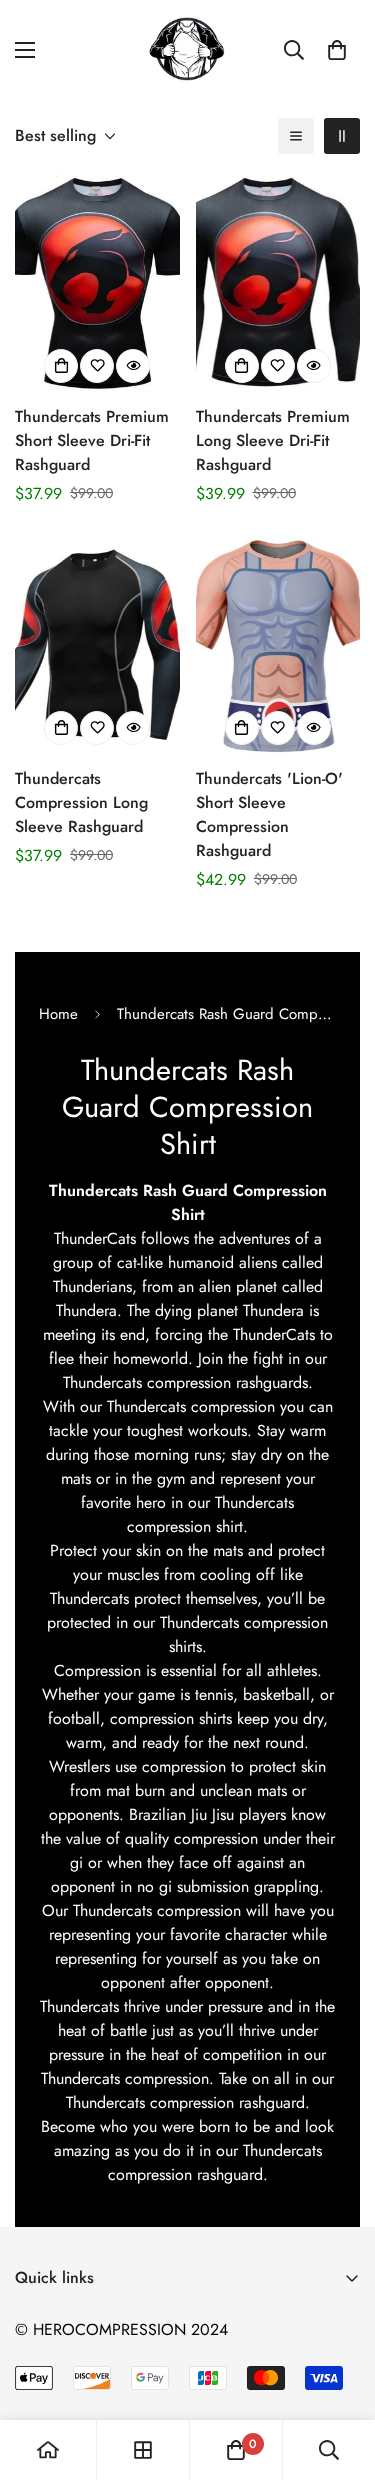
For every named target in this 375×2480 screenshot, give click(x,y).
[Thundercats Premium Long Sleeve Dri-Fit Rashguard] (278, 282)
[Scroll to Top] (339, 2374)
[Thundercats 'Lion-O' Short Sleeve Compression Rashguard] (278, 645)
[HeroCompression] (187, 50)
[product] (48, 2450)
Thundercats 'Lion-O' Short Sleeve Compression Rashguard (269, 814)
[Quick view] (133, 366)
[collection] (143, 2450)
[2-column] (342, 136)
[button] (337, 50)
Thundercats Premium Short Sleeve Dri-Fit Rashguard (92, 440)
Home (58, 1014)
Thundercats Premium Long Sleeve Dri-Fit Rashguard (273, 440)
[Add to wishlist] (97, 366)
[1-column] (296, 136)
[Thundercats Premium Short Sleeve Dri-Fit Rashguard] (97, 282)
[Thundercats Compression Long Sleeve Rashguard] (97, 645)
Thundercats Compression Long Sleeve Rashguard (81, 802)
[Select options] (61, 366)
